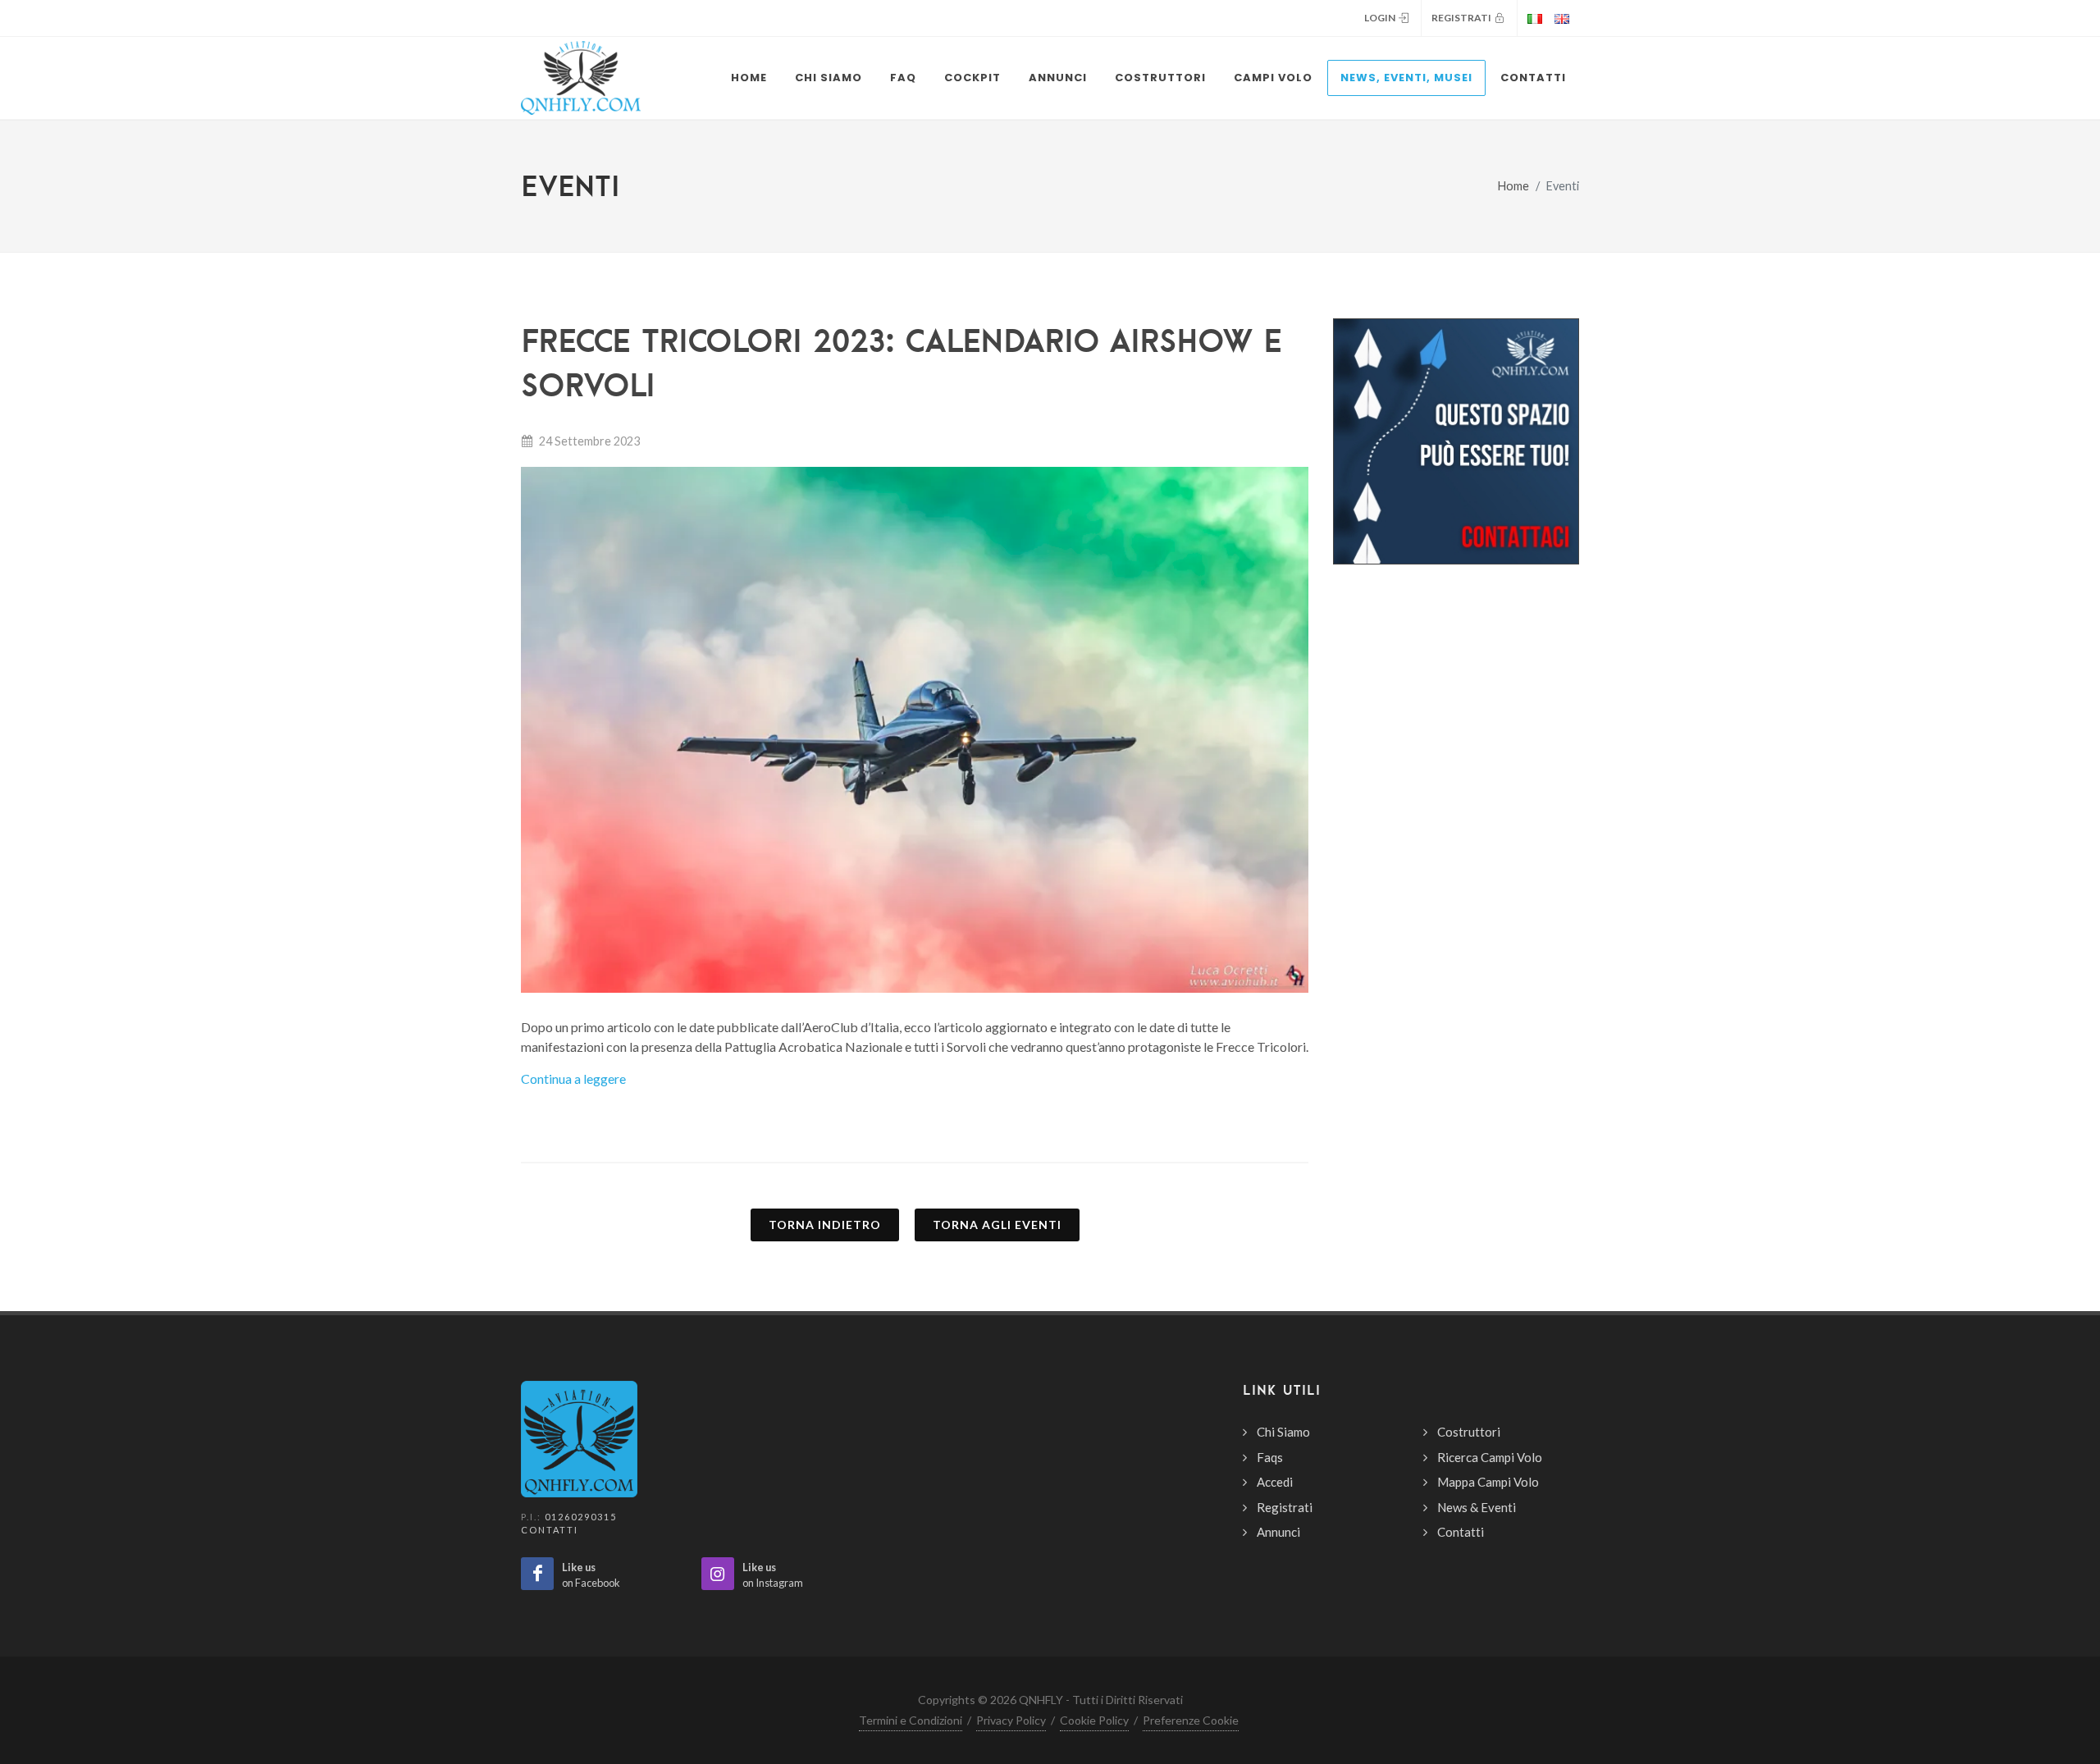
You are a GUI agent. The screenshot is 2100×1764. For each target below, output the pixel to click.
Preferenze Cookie (1191, 1720)
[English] (1564, 18)
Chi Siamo (1283, 1432)
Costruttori (1469, 1432)
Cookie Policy (1094, 1720)
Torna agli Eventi (997, 1225)
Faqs (1270, 1457)
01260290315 (581, 1517)
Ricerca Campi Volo (1490, 1457)
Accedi (1275, 1482)
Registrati (1463, 18)
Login (1381, 18)
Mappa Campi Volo (1488, 1482)
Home (1513, 186)
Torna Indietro (825, 1225)
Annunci (1278, 1532)
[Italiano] (1532, 18)
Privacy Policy (1011, 1720)
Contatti (550, 1530)
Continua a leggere (573, 1079)
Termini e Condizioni (911, 1720)
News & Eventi (1477, 1507)
